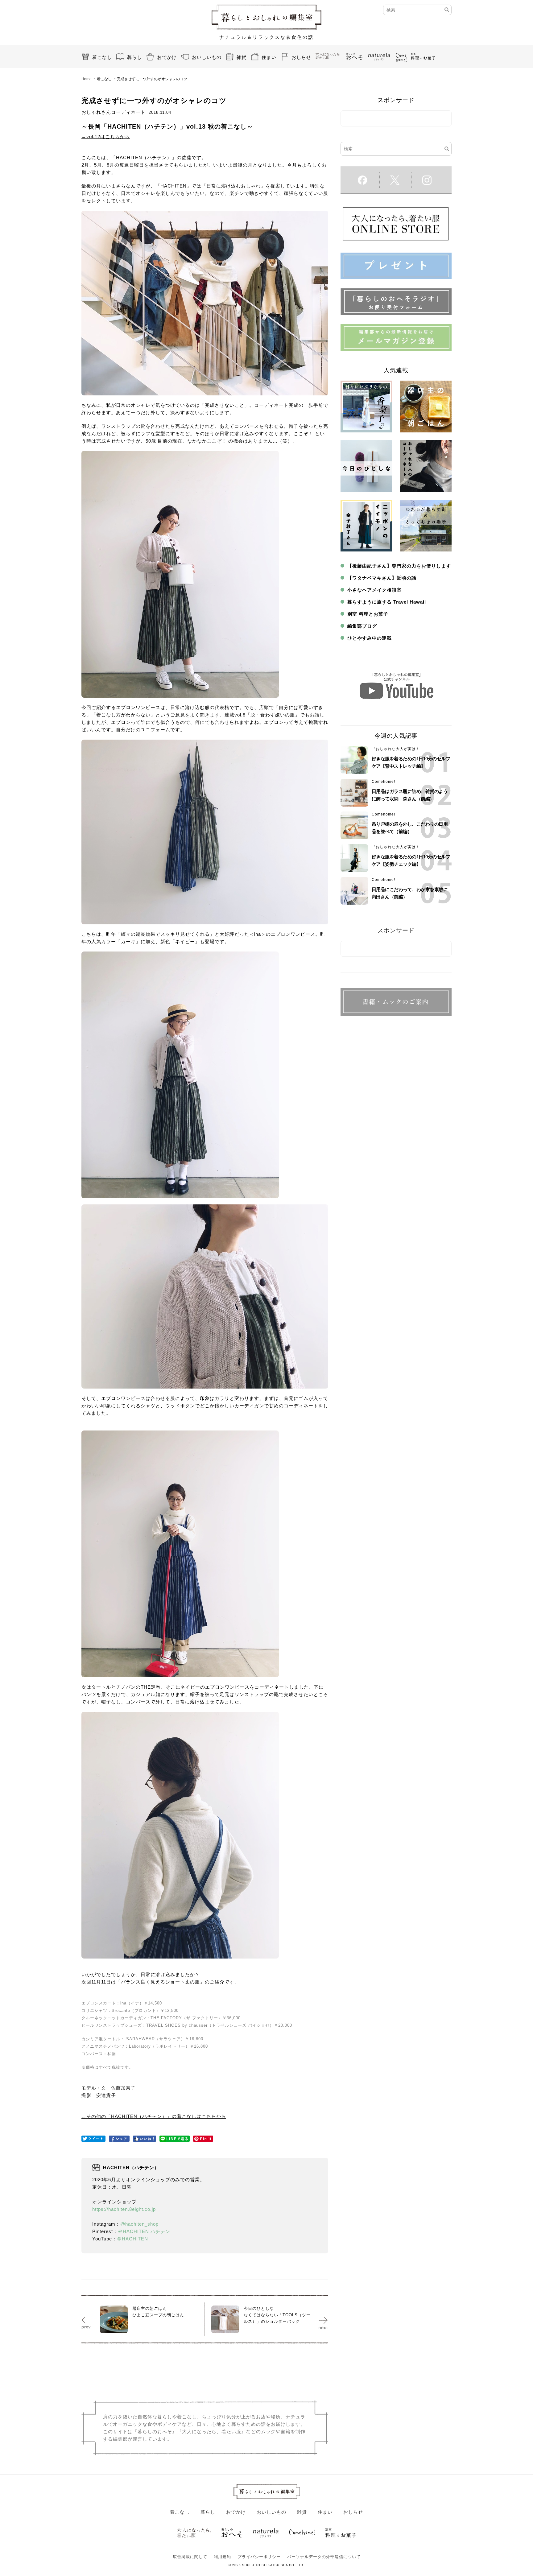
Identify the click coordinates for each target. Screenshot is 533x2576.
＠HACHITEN (132, 2239)
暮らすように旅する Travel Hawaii (387, 602)
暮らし (134, 57)
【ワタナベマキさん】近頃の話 (382, 578)
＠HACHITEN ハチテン (144, 2231)
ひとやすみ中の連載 (370, 638)
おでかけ (167, 57)
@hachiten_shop (139, 2224)
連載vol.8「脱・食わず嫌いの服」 (262, 715)
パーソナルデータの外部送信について (324, 2557)
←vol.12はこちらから (106, 136)
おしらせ (301, 57)
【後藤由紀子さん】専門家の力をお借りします (399, 566)
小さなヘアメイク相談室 (374, 590)
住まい (269, 57)
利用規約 (222, 2557)
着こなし (102, 57)
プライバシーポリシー (259, 2557)
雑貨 (242, 57)
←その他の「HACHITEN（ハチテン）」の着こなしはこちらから (154, 2116)
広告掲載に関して (190, 2557)
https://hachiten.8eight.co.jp (124, 2209)
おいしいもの (207, 57)
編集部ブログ (362, 626)
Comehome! (383, 782)
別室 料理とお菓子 (368, 614)
